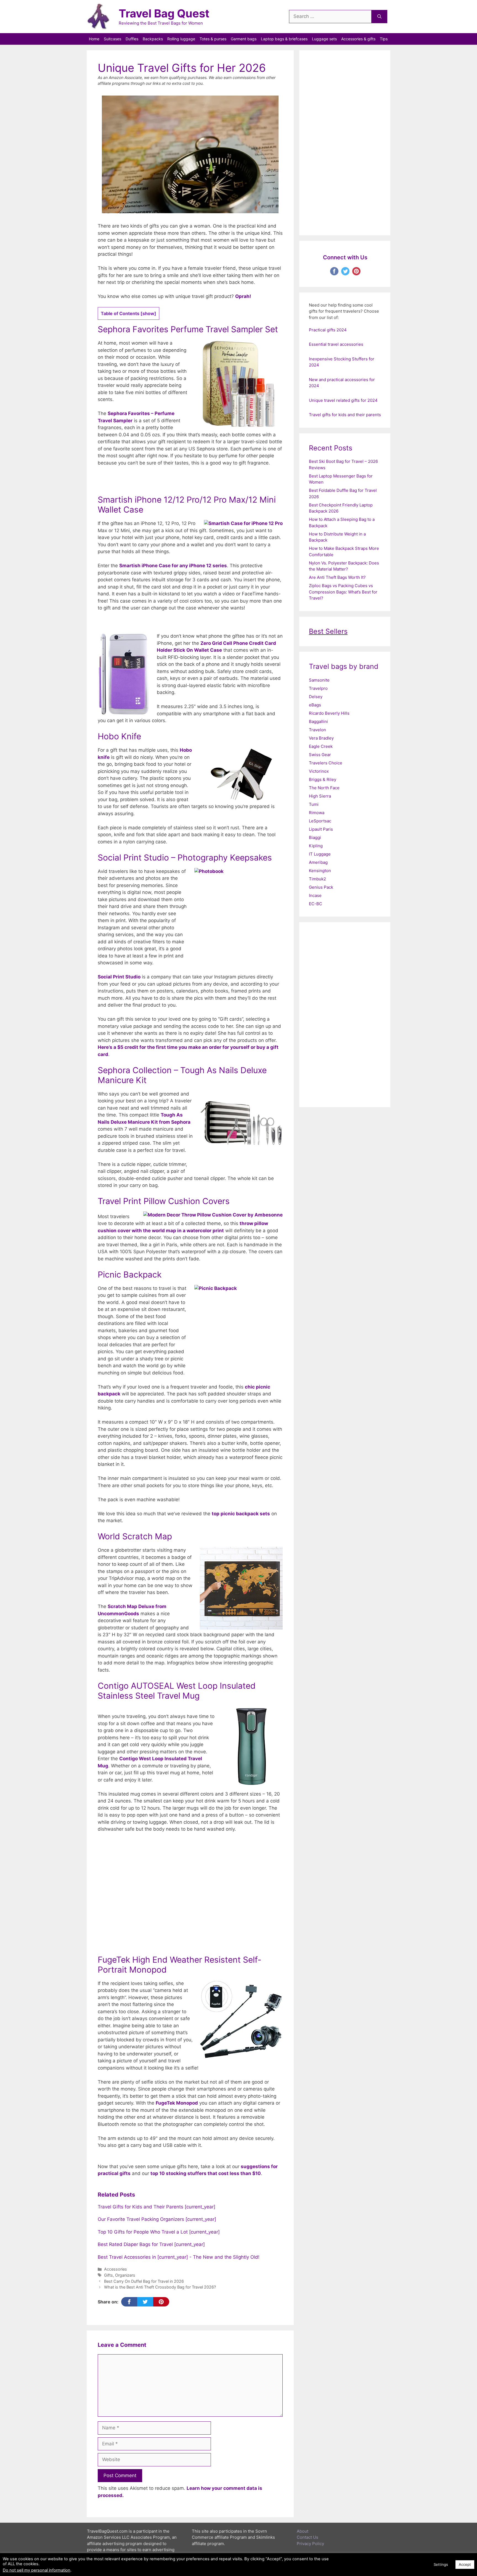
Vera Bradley (321, 738)
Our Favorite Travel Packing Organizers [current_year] (157, 2219)
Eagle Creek (321, 746)
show (148, 313)
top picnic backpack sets (241, 1514)
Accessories (116, 2269)
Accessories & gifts (358, 39)
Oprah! (243, 296)
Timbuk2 (317, 879)
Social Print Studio (119, 977)
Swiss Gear (320, 755)
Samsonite (319, 680)
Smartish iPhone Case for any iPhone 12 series (173, 566)
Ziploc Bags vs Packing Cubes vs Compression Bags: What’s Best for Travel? (343, 592)
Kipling (316, 846)
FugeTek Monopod (177, 2103)
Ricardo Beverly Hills (329, 713)
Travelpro (318, 688)
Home (94, 39)
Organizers (125, 2275)
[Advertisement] (190, 1893)
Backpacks (153, 39)
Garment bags (244, 39)
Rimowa (317, 813)
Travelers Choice (326, 763)
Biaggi (315, 837)
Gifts (108, 2275)
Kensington (320, 871)
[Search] (379, 17)
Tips (384, 39)
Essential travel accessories (336, 344)
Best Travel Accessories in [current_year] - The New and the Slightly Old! (179, 2257)
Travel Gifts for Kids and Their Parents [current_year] (157, 2207)
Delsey (316, 697)
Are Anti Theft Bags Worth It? (337, 577)
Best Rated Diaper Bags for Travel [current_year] (151, 2244)
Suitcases (112, 39)
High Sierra (320, 796)
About (303, 2531)
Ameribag (318, 862)
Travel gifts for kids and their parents (345, 415)
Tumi (314, 804)
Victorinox (319, 771)
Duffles (132, 39)
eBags (315, 705)
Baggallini (318, 721)
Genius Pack (321, 887)
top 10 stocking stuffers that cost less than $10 (206, 2173)
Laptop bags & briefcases (284, 39)
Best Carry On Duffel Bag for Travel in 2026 (144, 2281)
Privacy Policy (310, 2544)
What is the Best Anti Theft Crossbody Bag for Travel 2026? (160, 2287)
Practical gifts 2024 (328, 330)
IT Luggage (320, 854)
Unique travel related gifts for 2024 (343, 400)
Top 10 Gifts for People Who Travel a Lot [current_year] (159, 2232)
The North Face (324, 788)
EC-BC (316, 904)
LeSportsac (320, 821)
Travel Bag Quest (164, 13)
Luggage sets (324, 39)
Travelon (317, 730)
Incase (315, 895)
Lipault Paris (321, 829)
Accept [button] (465, 2564)
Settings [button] (441, 2564)
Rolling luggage (181, 39)
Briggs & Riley (323, 779)
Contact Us (308, 2537)
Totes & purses (213, 39)
